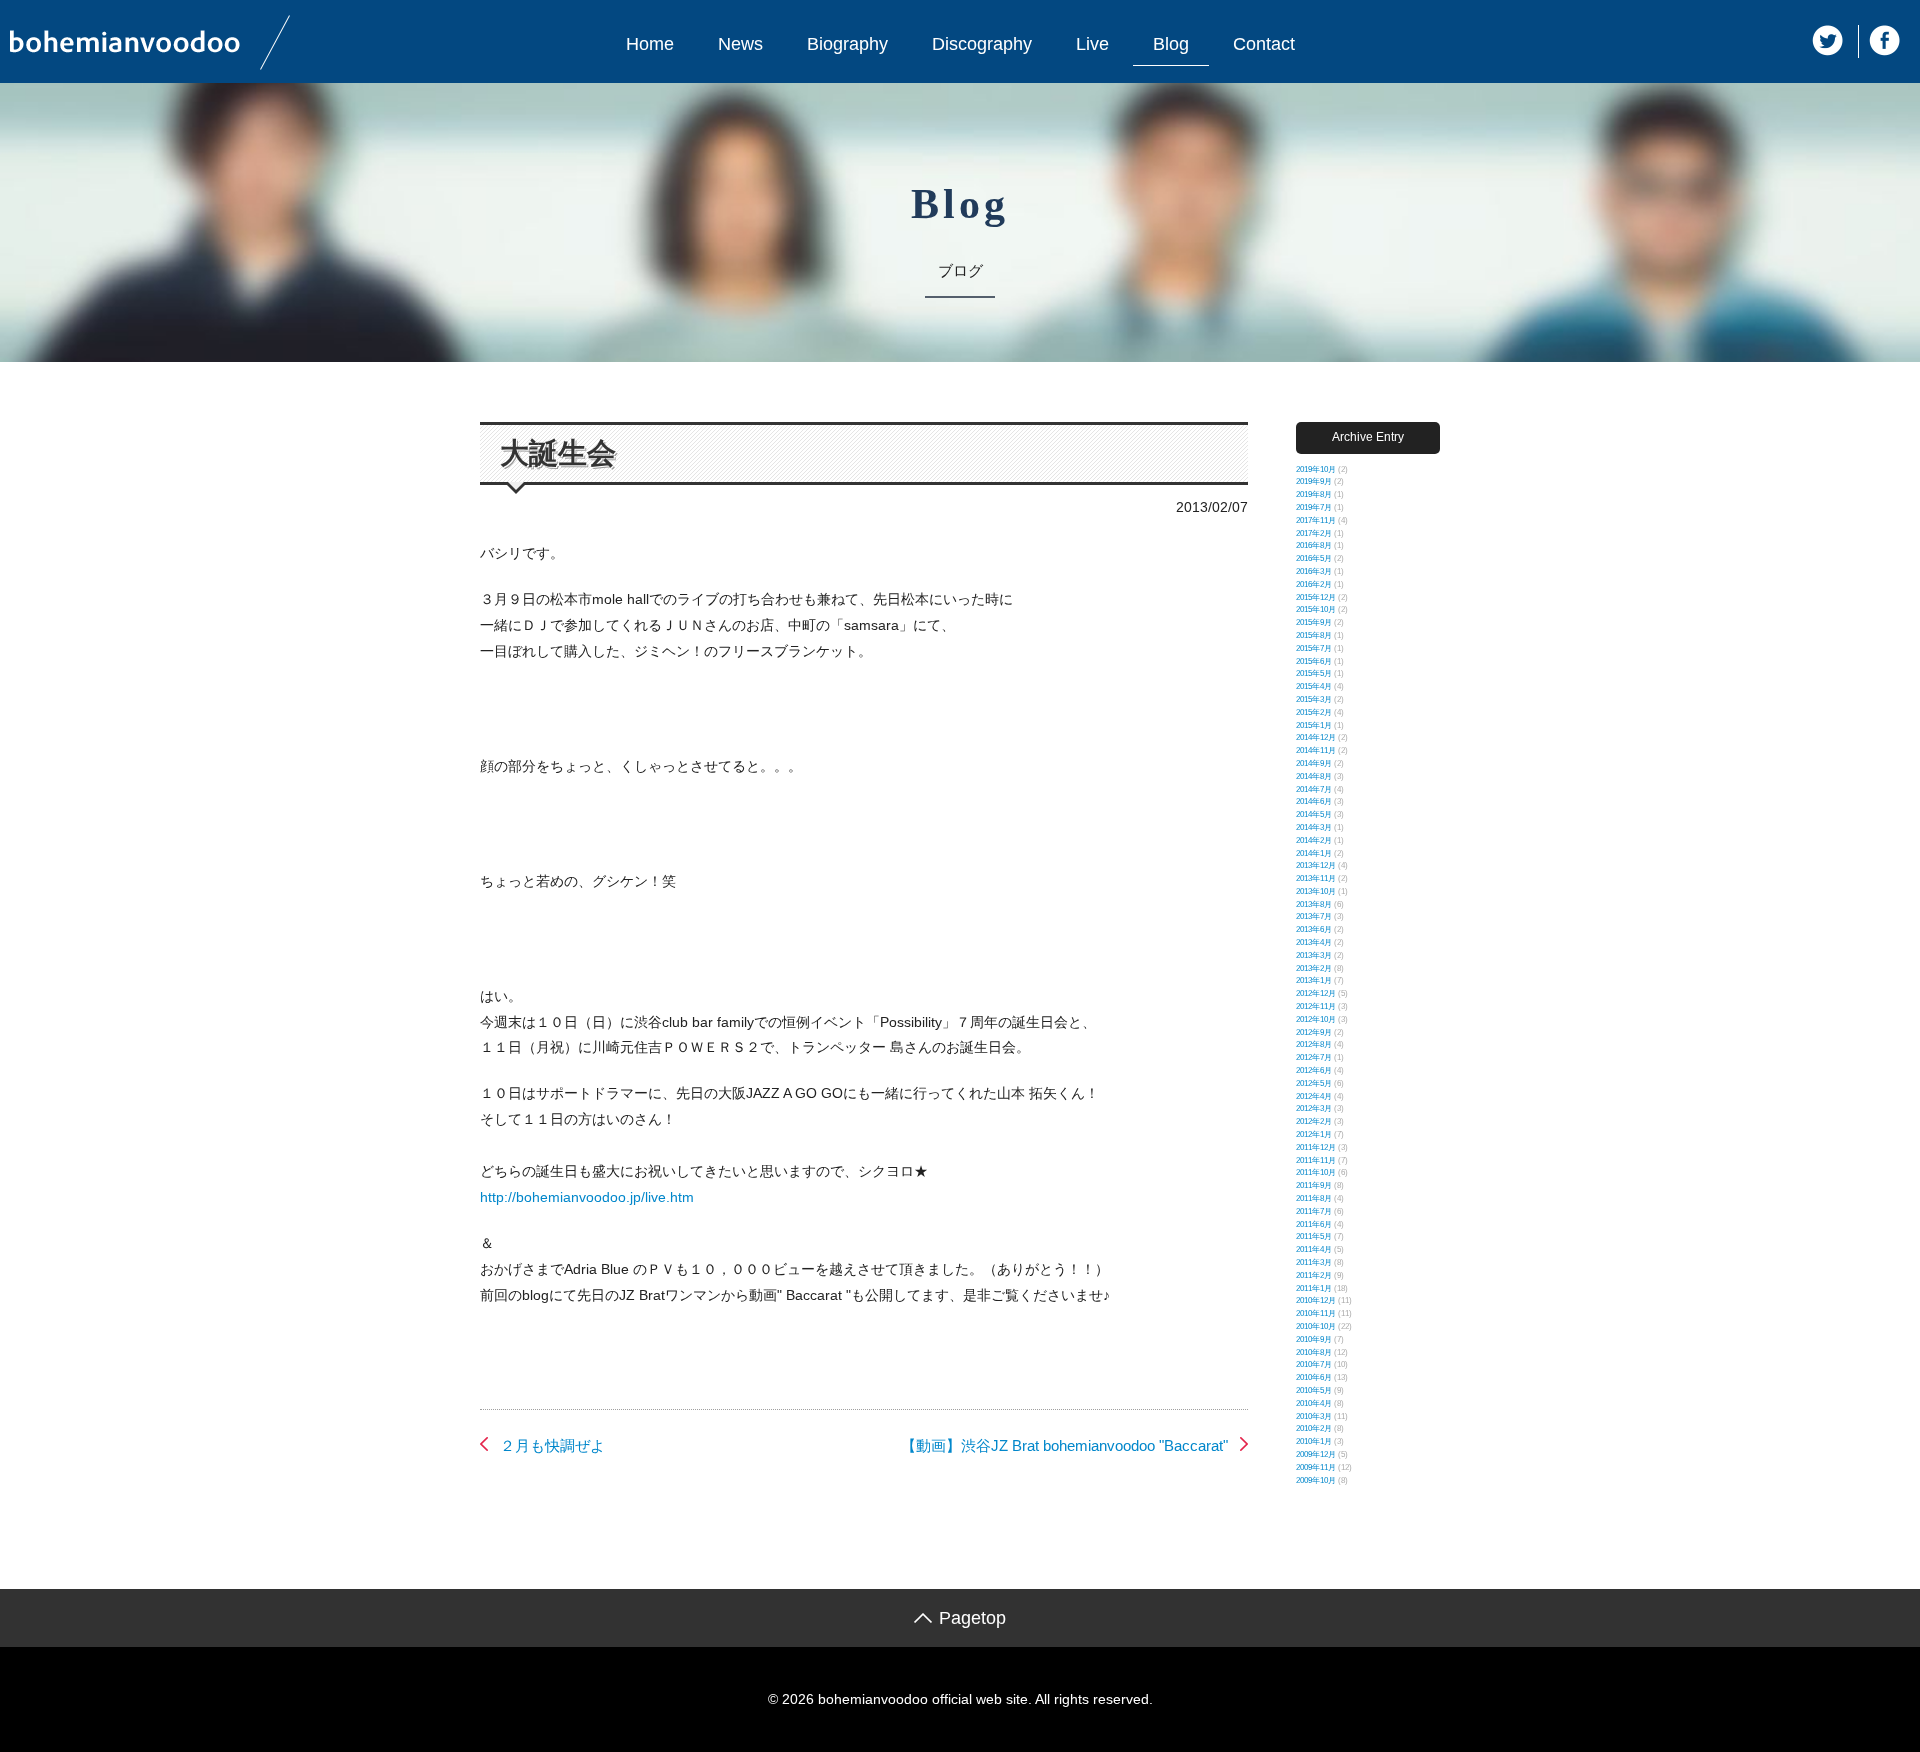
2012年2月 (1314, 1121)
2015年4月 (1314, 686)
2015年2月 (1314, 712)
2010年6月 (1314, 1377)
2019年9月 (1314, 481)
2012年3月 (1314, 1108)
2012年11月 (1316, 1006)
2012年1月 (1314, 1134)
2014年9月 (1314, 763)
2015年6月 (1314, 661)
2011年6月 (1314, 1224)
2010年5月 (1314, 1390)
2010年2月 (1314, 1428)
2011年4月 (1314, 1249)
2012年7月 (1314, 1057)
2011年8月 (1314, 1198)
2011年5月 (1314, 1236)
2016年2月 (1314, 584)
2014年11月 (1316, 750)
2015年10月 (1316, 609)
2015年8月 (1314, 635)
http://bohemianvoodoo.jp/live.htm (587, 1197)
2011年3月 (1314, 1262)
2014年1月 (1314, 853)
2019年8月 (1314, 494)
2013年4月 (1314, 942)
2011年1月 (1314, 1288)
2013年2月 (1314, 968)
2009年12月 (1316, 1454)
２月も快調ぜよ (552, 1445)
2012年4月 (1314, 1096)
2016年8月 (1314, 545)
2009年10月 (1316, 1480)
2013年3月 (1314, 955)
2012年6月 (1314, 1070)
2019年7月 (1314, 507)
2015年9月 (1314, 622)
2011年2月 (1314, 1275)
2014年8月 (1314, 776)
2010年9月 (1314, 1339)
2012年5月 (1314, 1083)
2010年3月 (1314, 1416)
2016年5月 (1314, 558)
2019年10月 (1316, 469)
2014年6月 (1314, 801)
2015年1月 (1314, 725)
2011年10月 (1316, 1172)
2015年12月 (1316, 597)
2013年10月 (1316, 891)
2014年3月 (1314, 827)
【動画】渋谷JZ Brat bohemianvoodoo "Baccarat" (1064, 1445)
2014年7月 (1314, 789)
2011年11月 (1316, 1160)
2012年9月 (1314, 1032)
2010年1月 (1314, 1441)
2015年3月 (1314, 699)
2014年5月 (1314, 814)
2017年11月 (1316, 520)
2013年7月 (1314, 916)
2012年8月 (1314, 1044)
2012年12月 (1316, 993)
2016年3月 (1314, 571)
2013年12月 (1316, 865)
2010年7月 (1314, 1364)
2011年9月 (1314, 1185)
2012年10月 (1316, 1019)
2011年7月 (1314, 1211)
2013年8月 (1314, 904)
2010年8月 (1314, 1352)
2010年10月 (1316, 1326)
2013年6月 (1314, 929)
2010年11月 (1316, 1313)
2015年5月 (1314, 673)
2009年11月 (1316, 1467)
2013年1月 (1314, 980)
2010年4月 (1314, 1403)
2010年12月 (1316, 1300)
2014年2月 (1314, 840)
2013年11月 (1316, 878)
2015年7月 (1314, 648)
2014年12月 (1316, 737)
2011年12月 (1316, 1147)
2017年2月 (1314, 533)
